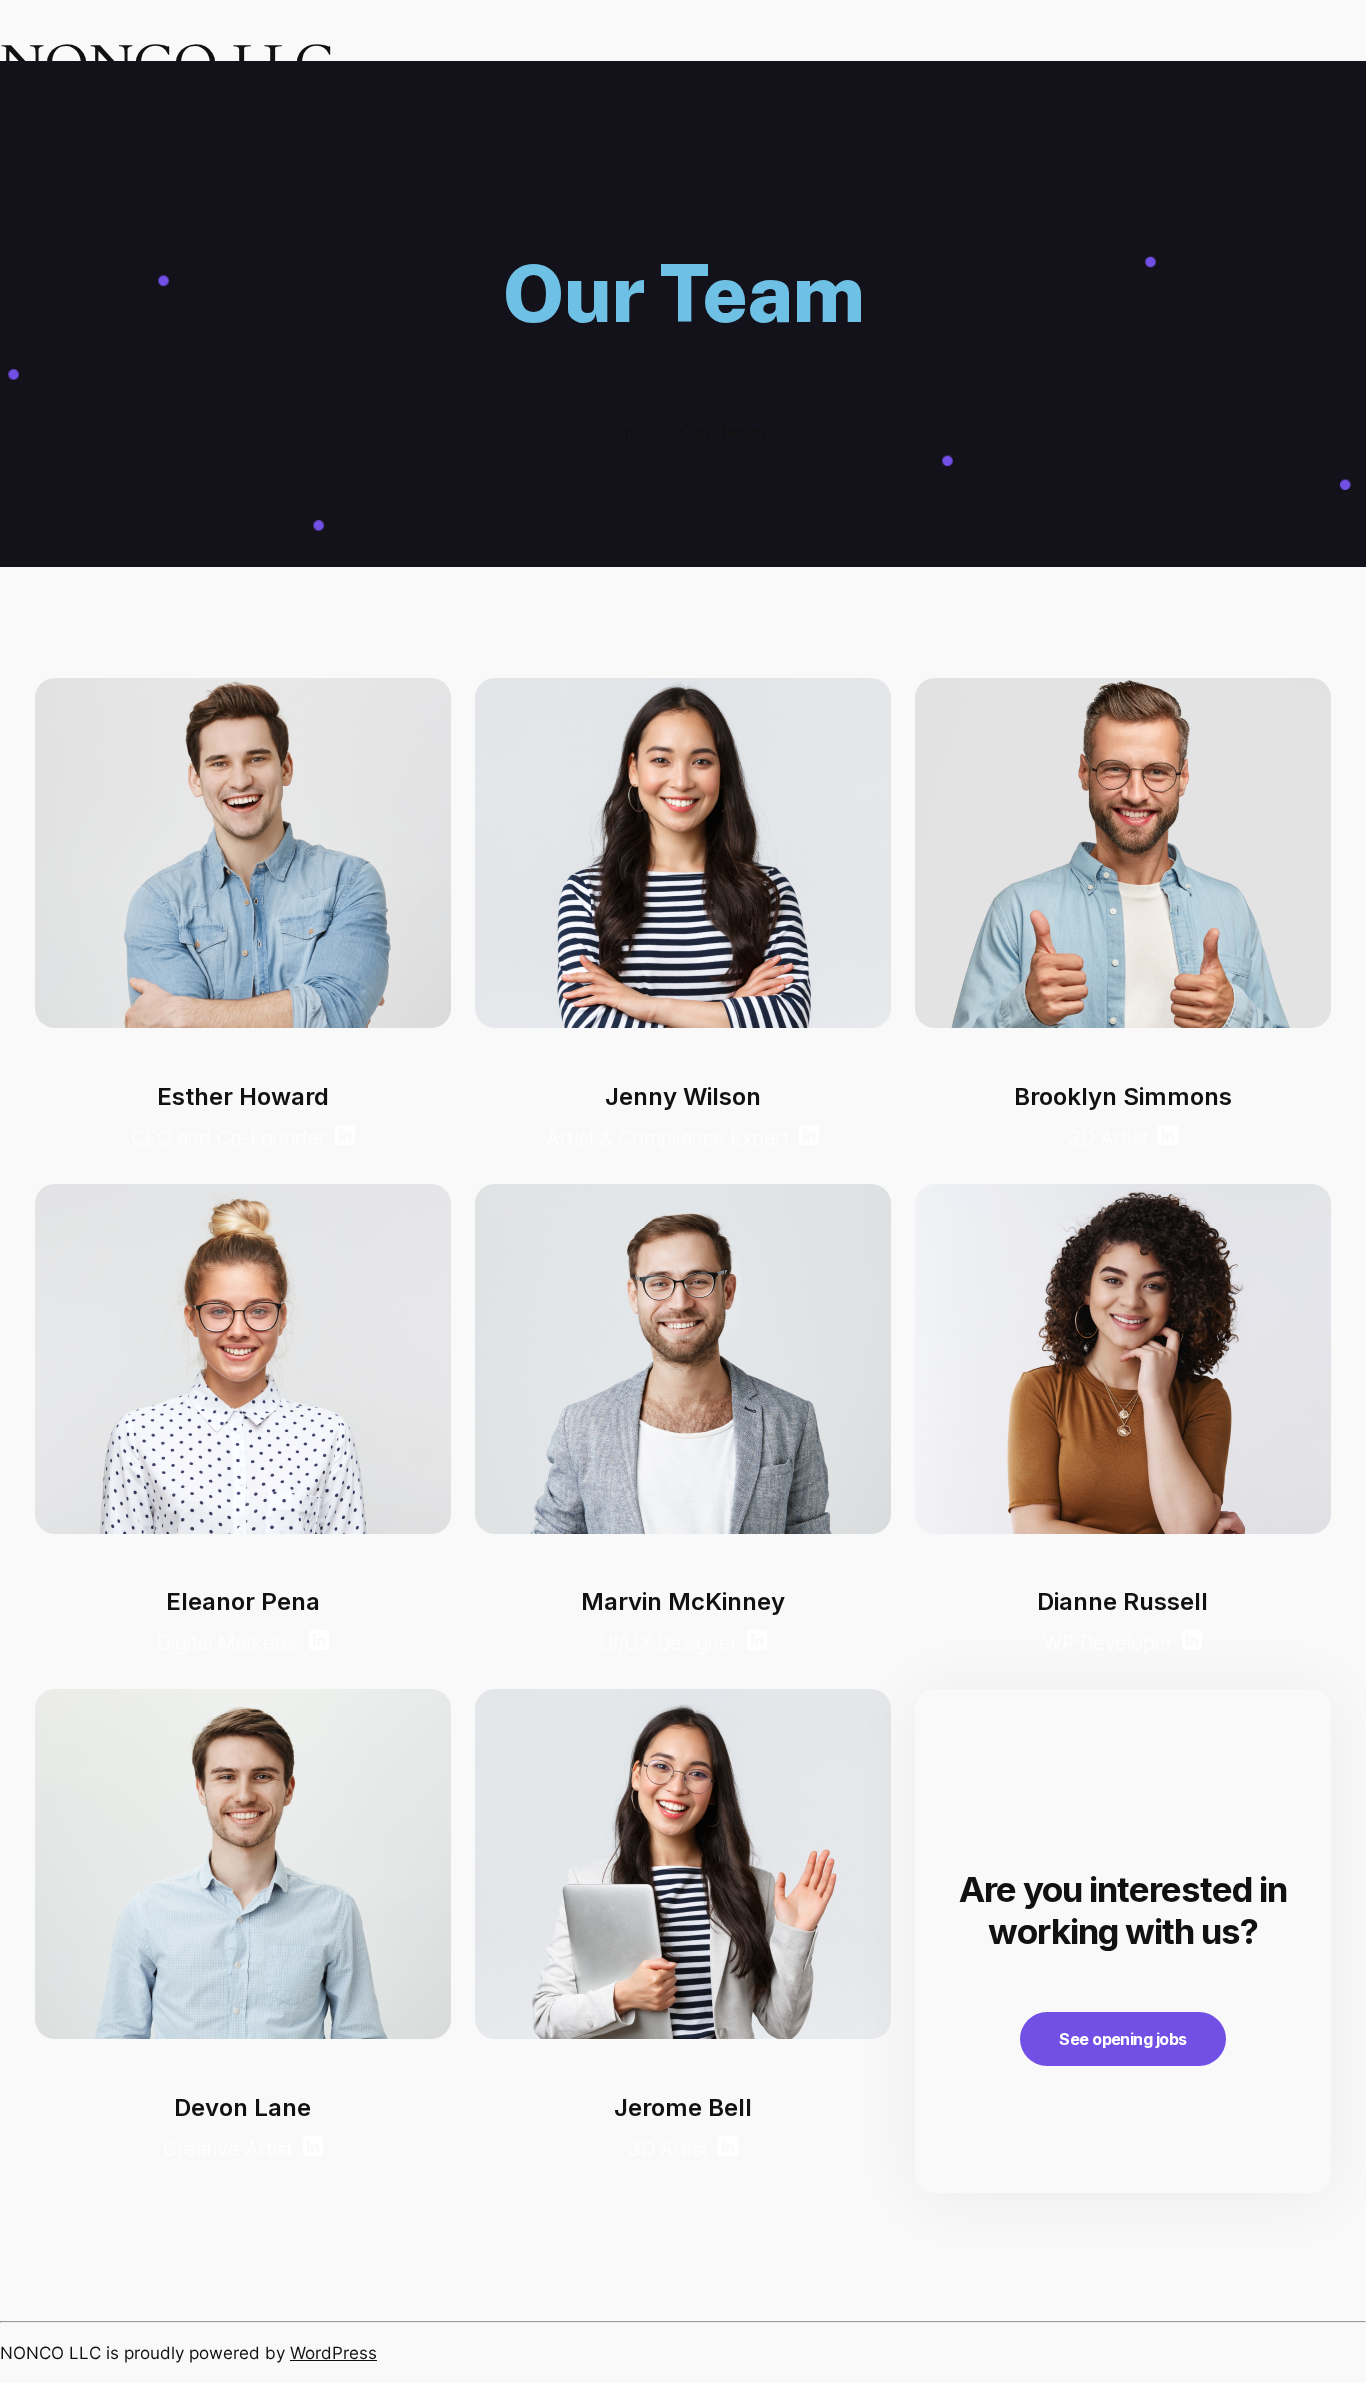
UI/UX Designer (668, 1643)
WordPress (333, 2353)
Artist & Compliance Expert (667, 1138)
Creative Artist (228, 2149)
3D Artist (668, 2149)
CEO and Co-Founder (228, 1138)
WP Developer (1107, 1643)
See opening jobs (1123, 2039)
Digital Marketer (228, 1643)
